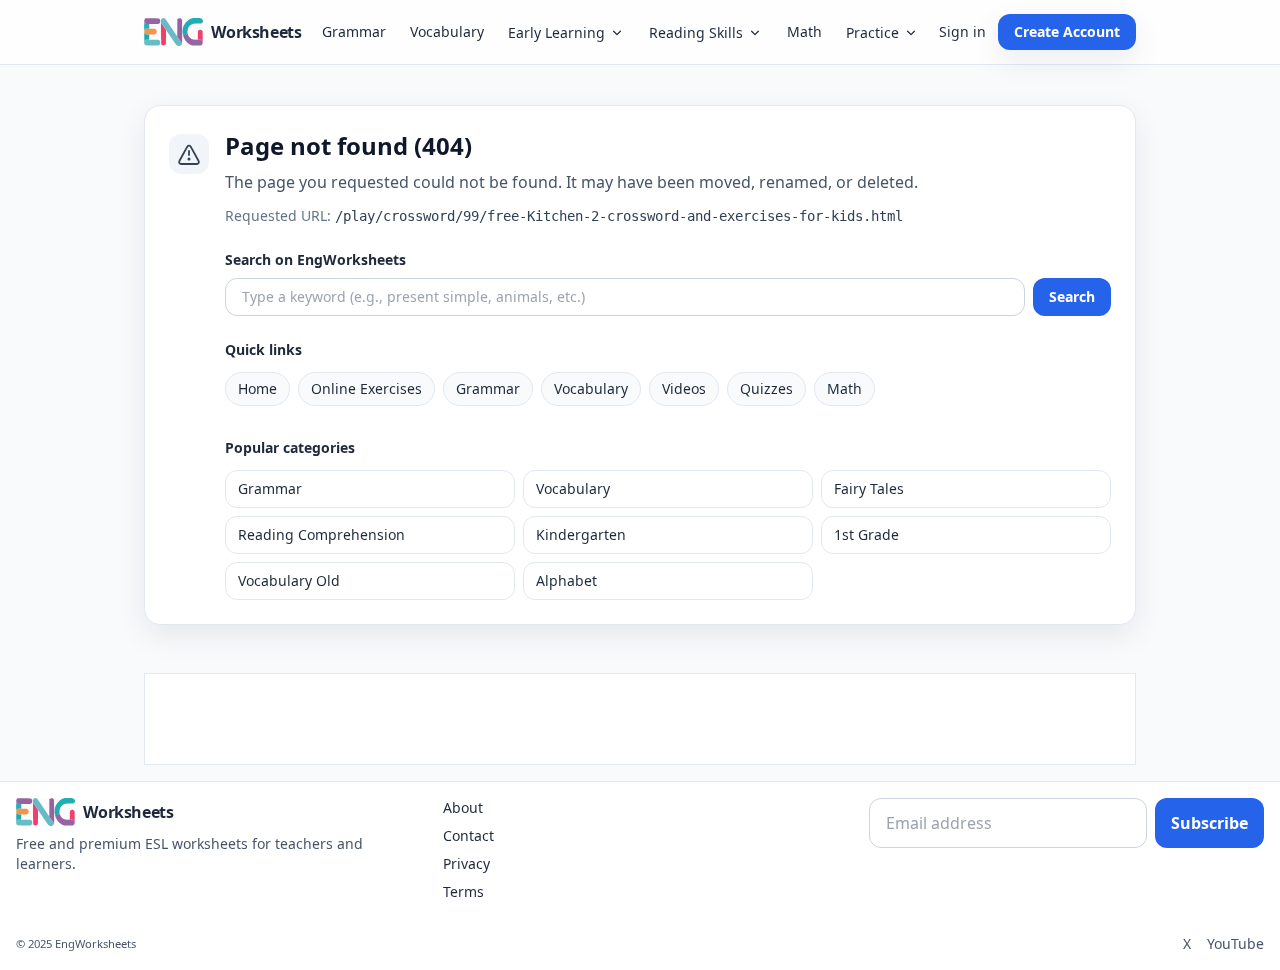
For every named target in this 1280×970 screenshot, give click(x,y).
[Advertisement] (640, 719)
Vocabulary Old (289, 580)
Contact (468, 835)
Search (1072, 296)
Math (804, 31)
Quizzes (766, 388)
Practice (872, 32)
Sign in (962, 31)
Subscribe (1209, 823)
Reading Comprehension (321, 534)
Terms (463, 891)
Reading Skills (696, 32)
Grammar (354, 31)
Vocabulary (447, 31)
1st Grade (866, 534)
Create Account (1067, 31)
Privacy (466, 863)
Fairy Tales (869, 488)
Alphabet (566, 580)
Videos (684, 388)
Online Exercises (366, 388)
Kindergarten (581, 534)
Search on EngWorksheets (315, 259)
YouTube (1235, 943)
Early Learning (556, 32)
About (463, 807)
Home (257, 388)
